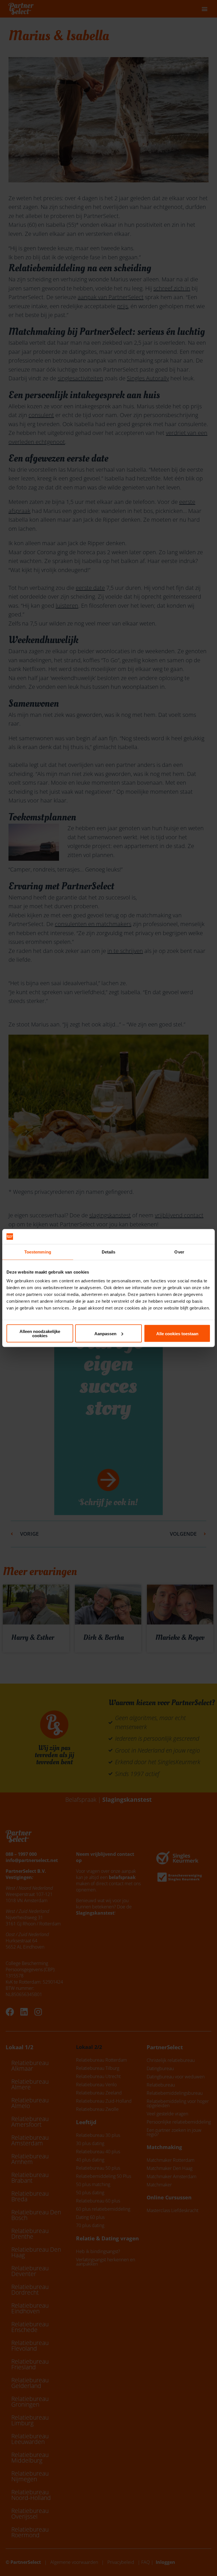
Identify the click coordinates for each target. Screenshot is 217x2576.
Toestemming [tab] (38, 1252)
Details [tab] (109, 1252)
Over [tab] (179, 1252)
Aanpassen (105, 1333)
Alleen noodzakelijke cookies (40, 1334)
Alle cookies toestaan (177, 1333)
